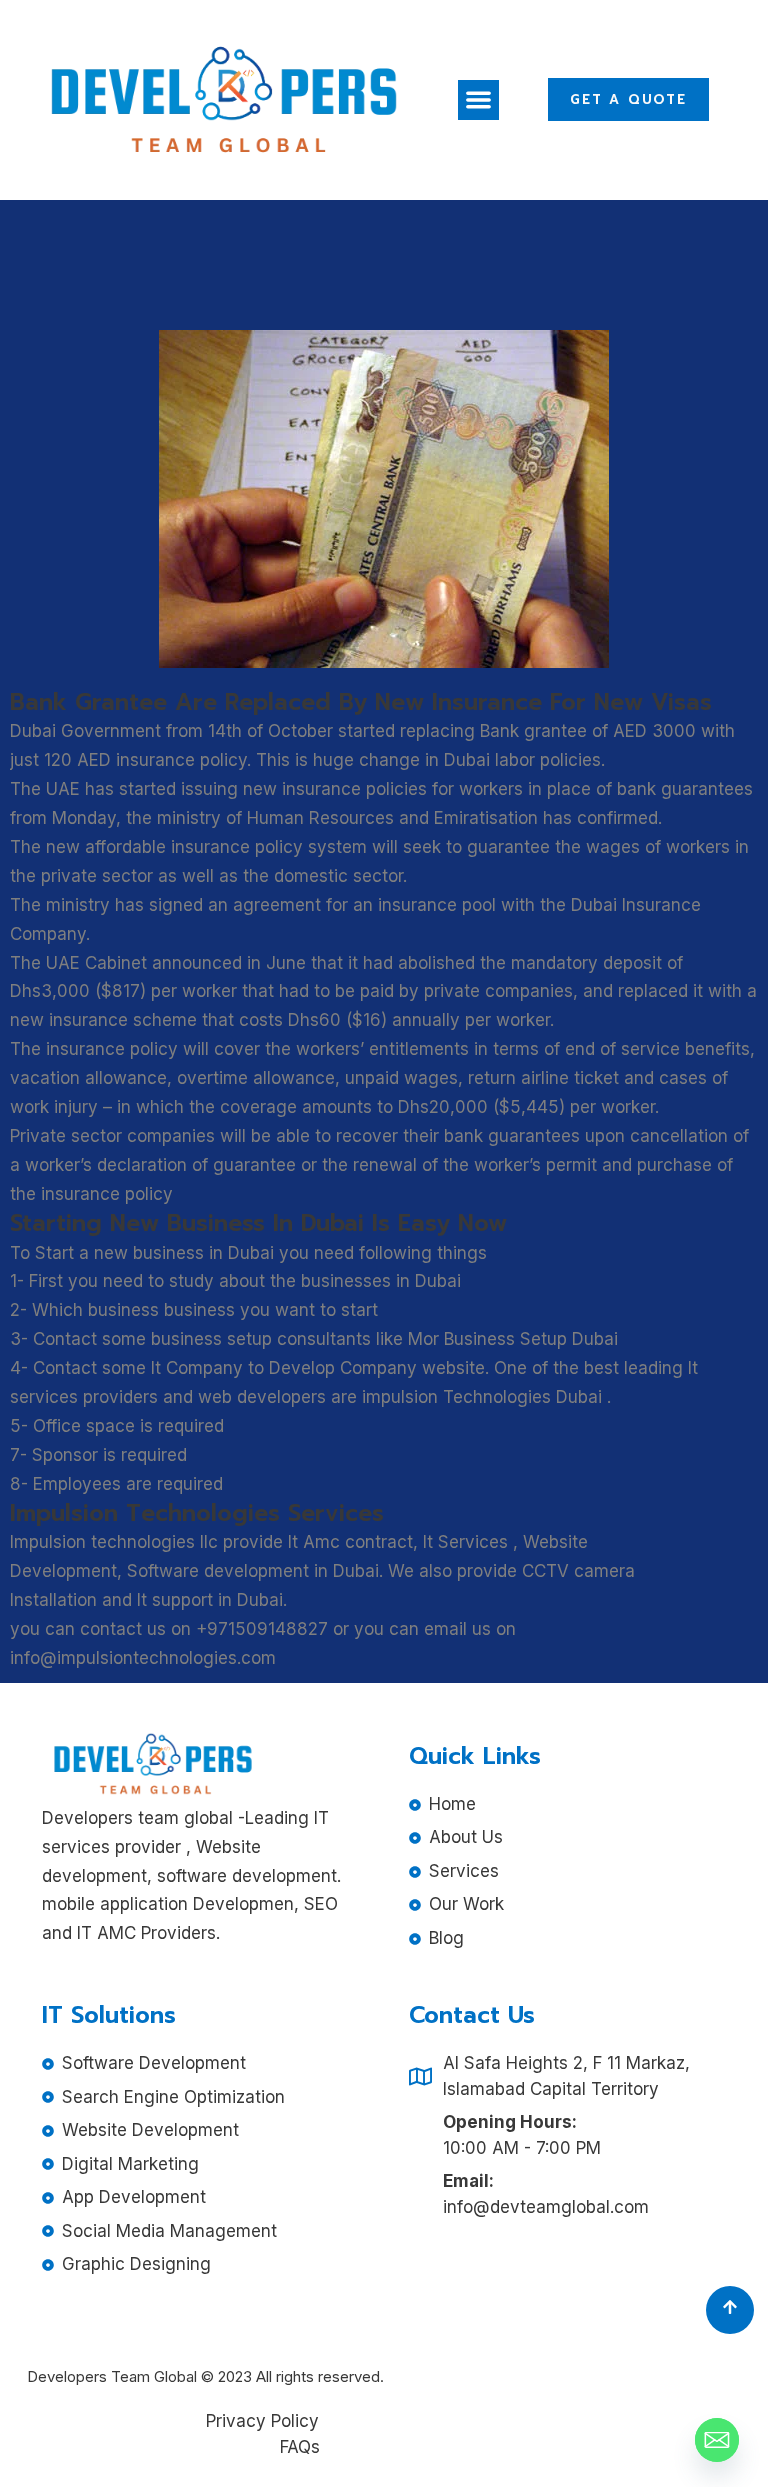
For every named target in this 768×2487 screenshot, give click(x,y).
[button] (478, 100)
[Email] (717, 2440)
